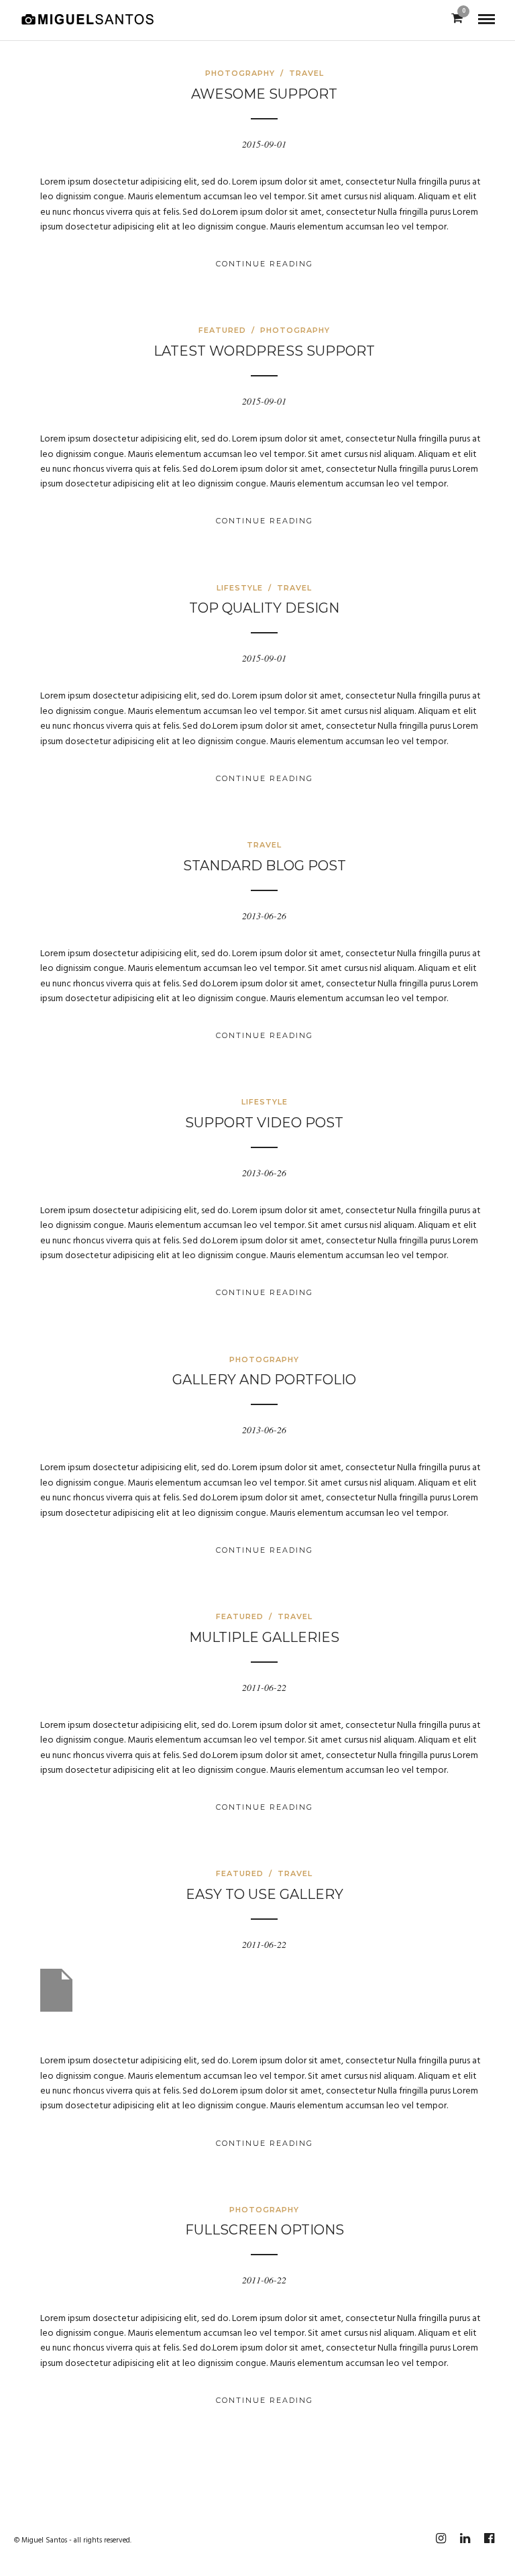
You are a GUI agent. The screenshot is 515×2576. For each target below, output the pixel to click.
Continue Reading (265, 264)
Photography (240, 73)
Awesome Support (264, 94)
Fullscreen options (265, 2230)
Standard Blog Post (265, 866)
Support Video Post (264, 1123)
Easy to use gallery (265, 1894)
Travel (306, 73)
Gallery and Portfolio (264, 1380)
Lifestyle (240, 588)
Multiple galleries (264, 1637)
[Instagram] (441, 2538)
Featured (222, 330)
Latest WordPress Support (264, 351)
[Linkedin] (465, 2538)
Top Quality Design (264, 608)
